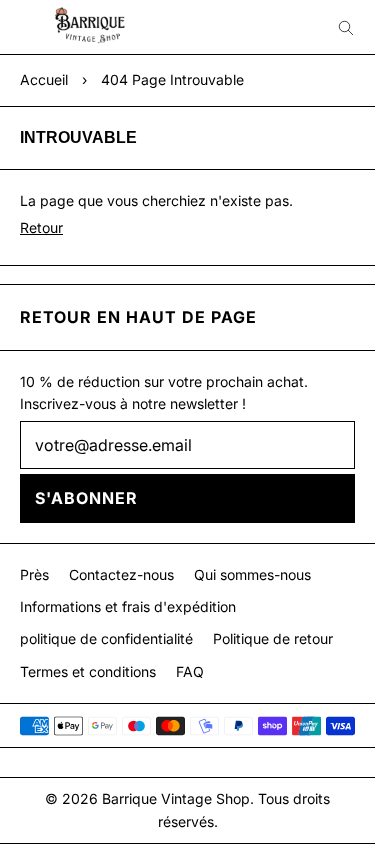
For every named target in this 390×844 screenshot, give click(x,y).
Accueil (44, 79)
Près (34, 574)
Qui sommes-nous (252, 574)
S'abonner (86, 498)
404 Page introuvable (172, 79)
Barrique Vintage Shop (176, 798)
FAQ (190, 671)
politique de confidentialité (106, 638)
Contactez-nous (121, 574)
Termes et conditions (88, 671)
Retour (41, 227)
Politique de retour (273, 638)
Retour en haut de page (138, 317)
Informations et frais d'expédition (128, 606)
